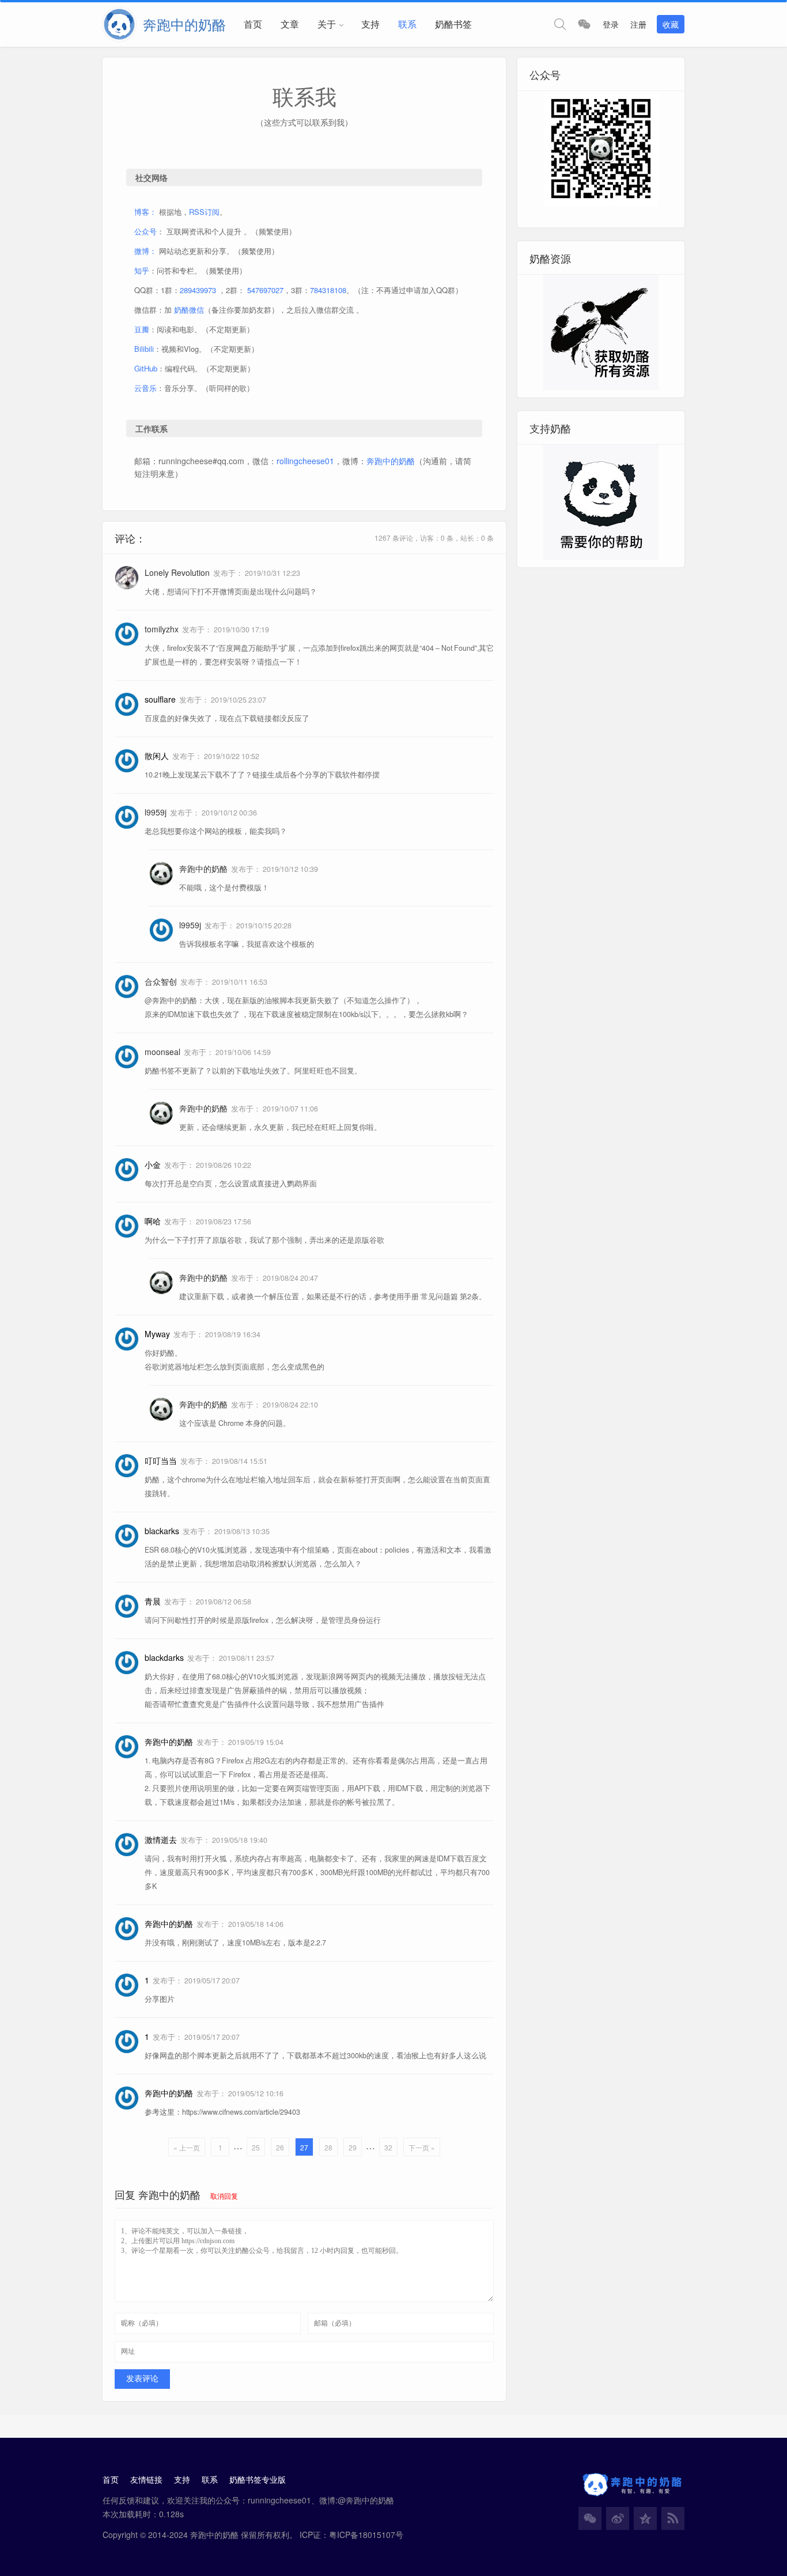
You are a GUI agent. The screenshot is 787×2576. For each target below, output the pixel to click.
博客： (145, 212)
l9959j (156, 812)
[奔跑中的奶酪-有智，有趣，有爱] (123, 24)
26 (280, 2147)
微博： (145, 251)
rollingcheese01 (305, 461)
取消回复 (224, 2196)
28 (328, 2147)
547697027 (265, 290)
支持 (370, 24)
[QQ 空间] (645, 2518)
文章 (290, 24)
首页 (253, 24)
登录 (611, 24)
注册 (638, 24)
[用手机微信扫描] (584, 24)
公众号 (145, 231)
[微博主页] (618, 2518)
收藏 (671, 24)
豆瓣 (142, 329)
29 (353, 2147)
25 (256, 2147)
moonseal (162, 1052)
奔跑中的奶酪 (391, 461)
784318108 (328, 290)
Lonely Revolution (177, 572)
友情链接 (146, 2479)
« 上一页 (187, 2147)
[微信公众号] (590, 2518)
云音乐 (145, 388)
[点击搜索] (560, 24)
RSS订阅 (204, 212)
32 (388, 2147)
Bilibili (144, 349)
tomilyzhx (162, 629)
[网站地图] (673, 2518)
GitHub (146, 368)
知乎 (142, 270)
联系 (407, 24)
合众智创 (161, 981)
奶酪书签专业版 (258, 2479)
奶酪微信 (189, 310)
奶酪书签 (453, 24)
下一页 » (422, 2147)
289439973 (198, 290)
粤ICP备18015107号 (366, 2535)
